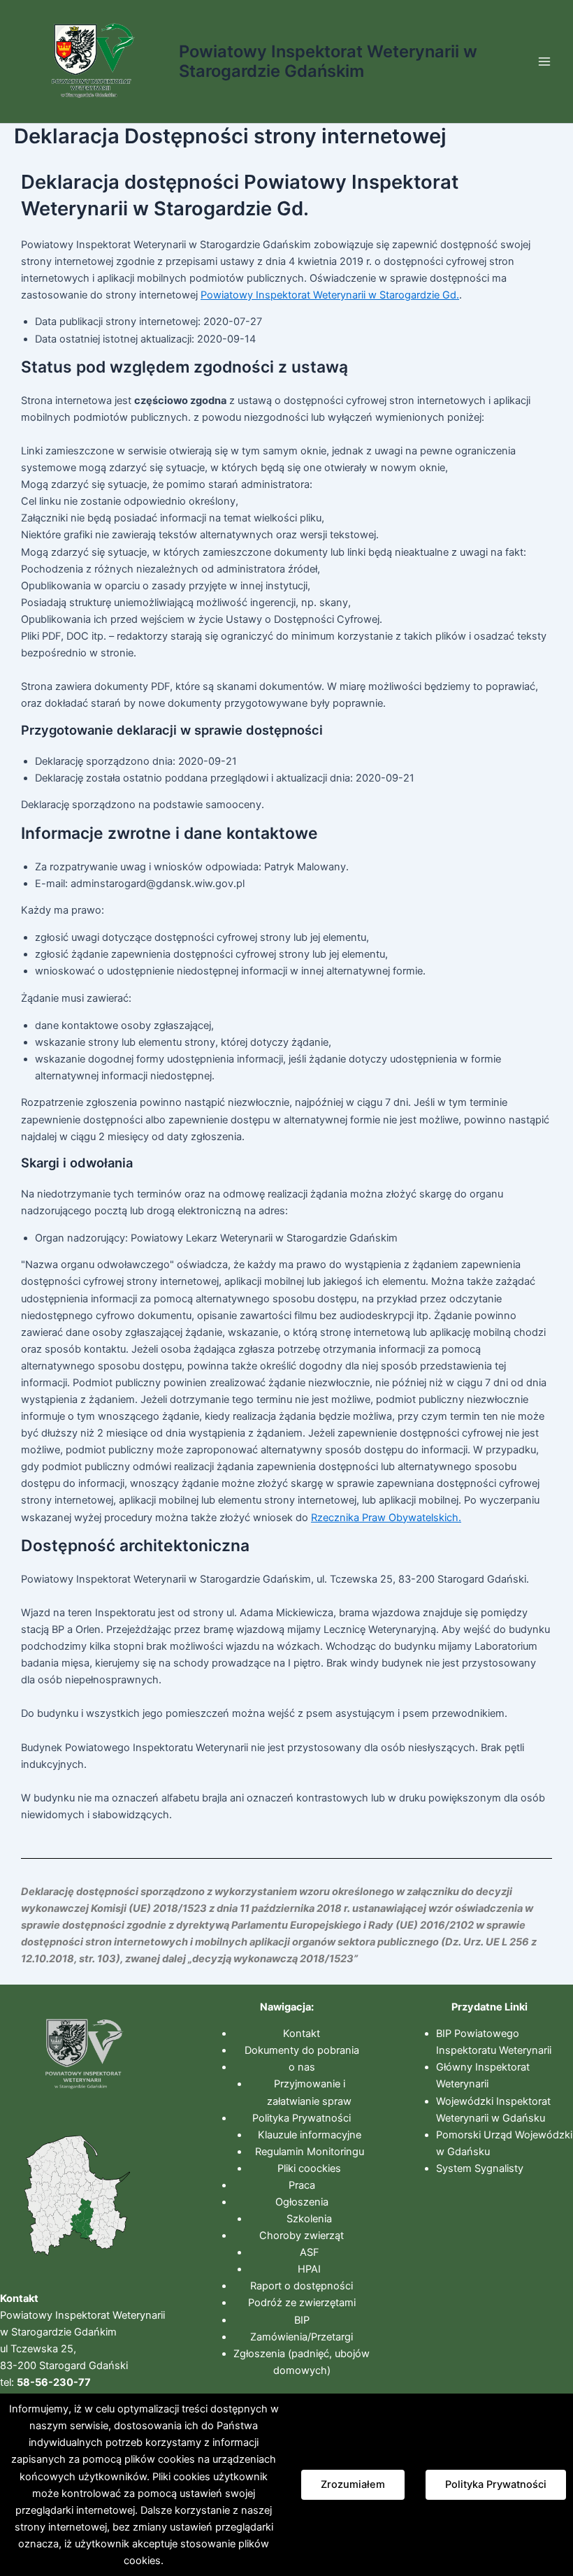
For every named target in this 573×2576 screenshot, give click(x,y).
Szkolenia (309, 2219)
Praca (302, 2185)
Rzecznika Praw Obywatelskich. (386, 1518)
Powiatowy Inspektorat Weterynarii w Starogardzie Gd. (330, 295)
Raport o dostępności (302, 2286)
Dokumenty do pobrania (302, 2050)
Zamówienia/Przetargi (302, 2337)
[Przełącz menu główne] (544, 62)
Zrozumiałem (353, 2484)
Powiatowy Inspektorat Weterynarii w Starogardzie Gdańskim (328, 61)
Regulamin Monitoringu (310, 2152)
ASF (310, 2252)
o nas (302, 2067)
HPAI (309, 2269)
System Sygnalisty (480, 2168)
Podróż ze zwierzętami (302, 2303)
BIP (302, 2320)
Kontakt (302, 2034)
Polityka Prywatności (302, 2118)
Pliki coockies (309, 2168)
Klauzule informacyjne (310, 2135)
